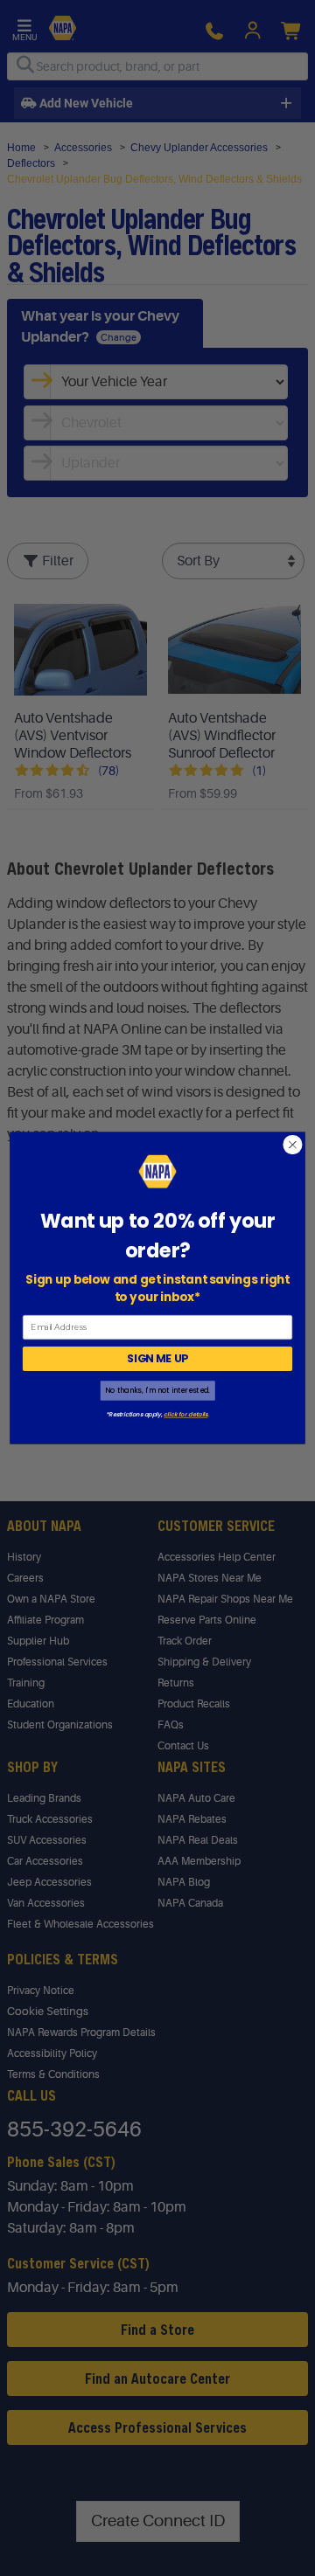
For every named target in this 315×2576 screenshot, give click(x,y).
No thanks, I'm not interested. (157, 1391)
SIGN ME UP (157, 1358)
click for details (185, 1415)
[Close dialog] (293, 1145)
